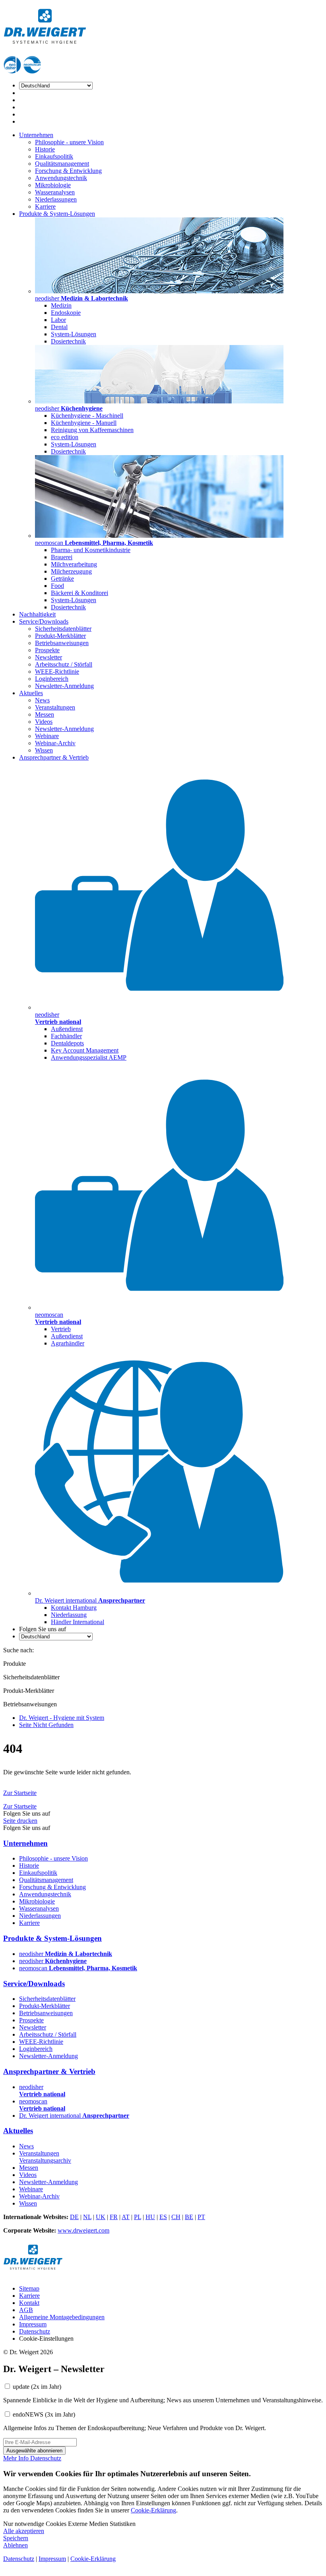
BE (189, 2217)
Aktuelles (31, 693)
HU (150, 2217)
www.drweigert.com (83, 2230)
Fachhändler (66, 1036)
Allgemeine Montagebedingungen (62, 2317)
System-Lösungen (74, 334)
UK (101, 2217)
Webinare (47, 736)
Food (57, 586)
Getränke (62, 579)
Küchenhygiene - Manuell (84, 423)
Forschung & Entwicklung (68, 171)
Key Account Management (85, 1050)
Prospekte (47, 650)
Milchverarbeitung (74, 564)
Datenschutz (35, 2331)
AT (126, 2217)
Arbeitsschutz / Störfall (64, 664)
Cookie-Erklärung (153, 2510)
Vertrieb (61, 1329)
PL (138, 2217)
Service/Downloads (44, 621)
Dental (59, 327)
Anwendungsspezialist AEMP (89, 1057)
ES (163, 2217)
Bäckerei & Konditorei (80, 593)
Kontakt (29, 2303)
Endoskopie (66, 313)
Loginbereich (52, 679)
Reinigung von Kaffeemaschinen (92, 430)
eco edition (65, 437)
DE (74, 2217)
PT (201, 2217)
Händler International (78, 1622)
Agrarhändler (68, 1343)
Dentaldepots (67, 1043)
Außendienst (67, 1029)
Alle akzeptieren (24, 2531)
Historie (45, 149)
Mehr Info (17, 2458)
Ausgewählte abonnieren (34, 2451)
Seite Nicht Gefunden (46, 1725)
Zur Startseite (20, 1793)
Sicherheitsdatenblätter (63, 629)
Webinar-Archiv (55, 743)
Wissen (44, 750)
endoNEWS (44, 2414)
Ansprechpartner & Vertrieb (54, 757)
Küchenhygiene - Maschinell (87, 416)
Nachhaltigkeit (37, 614)
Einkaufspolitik (54, 156)
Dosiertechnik (68, 341)
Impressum (33, 2324)
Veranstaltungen (55, 707)
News (42, 700)
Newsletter (49, 657)
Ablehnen (16, 2545)
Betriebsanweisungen (62, 643)
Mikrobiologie (53, 185)
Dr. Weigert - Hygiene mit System (62, 1718)
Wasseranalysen (55, 192)
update (37, 2387)
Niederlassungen (56, 199)
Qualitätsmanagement (62, 164)
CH (176, 2217)
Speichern (16, 2538)
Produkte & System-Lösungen (57, 214)
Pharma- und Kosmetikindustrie (91, 550)
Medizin (61, 305)
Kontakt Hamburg (74, 1608)
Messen (45, 714)
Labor (58, 320)
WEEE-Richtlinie (57, 672)
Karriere (45, 206)
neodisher (66, 1954)
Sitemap (29, 2288)
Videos (44, 722)
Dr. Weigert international (74, 2116)
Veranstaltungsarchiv (45, 2160)
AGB (26, 2310)
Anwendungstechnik (61, 178)
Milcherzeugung (71, 571)
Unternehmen (36, 135)
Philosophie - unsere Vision (69, 142)
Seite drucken (20, 1821)
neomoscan (78, 1968)
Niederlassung (69, 1615)
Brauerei (62, 557)
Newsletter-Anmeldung (64, 686)
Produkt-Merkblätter (60, 636)
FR (114, 2217)
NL (87, 2217)
